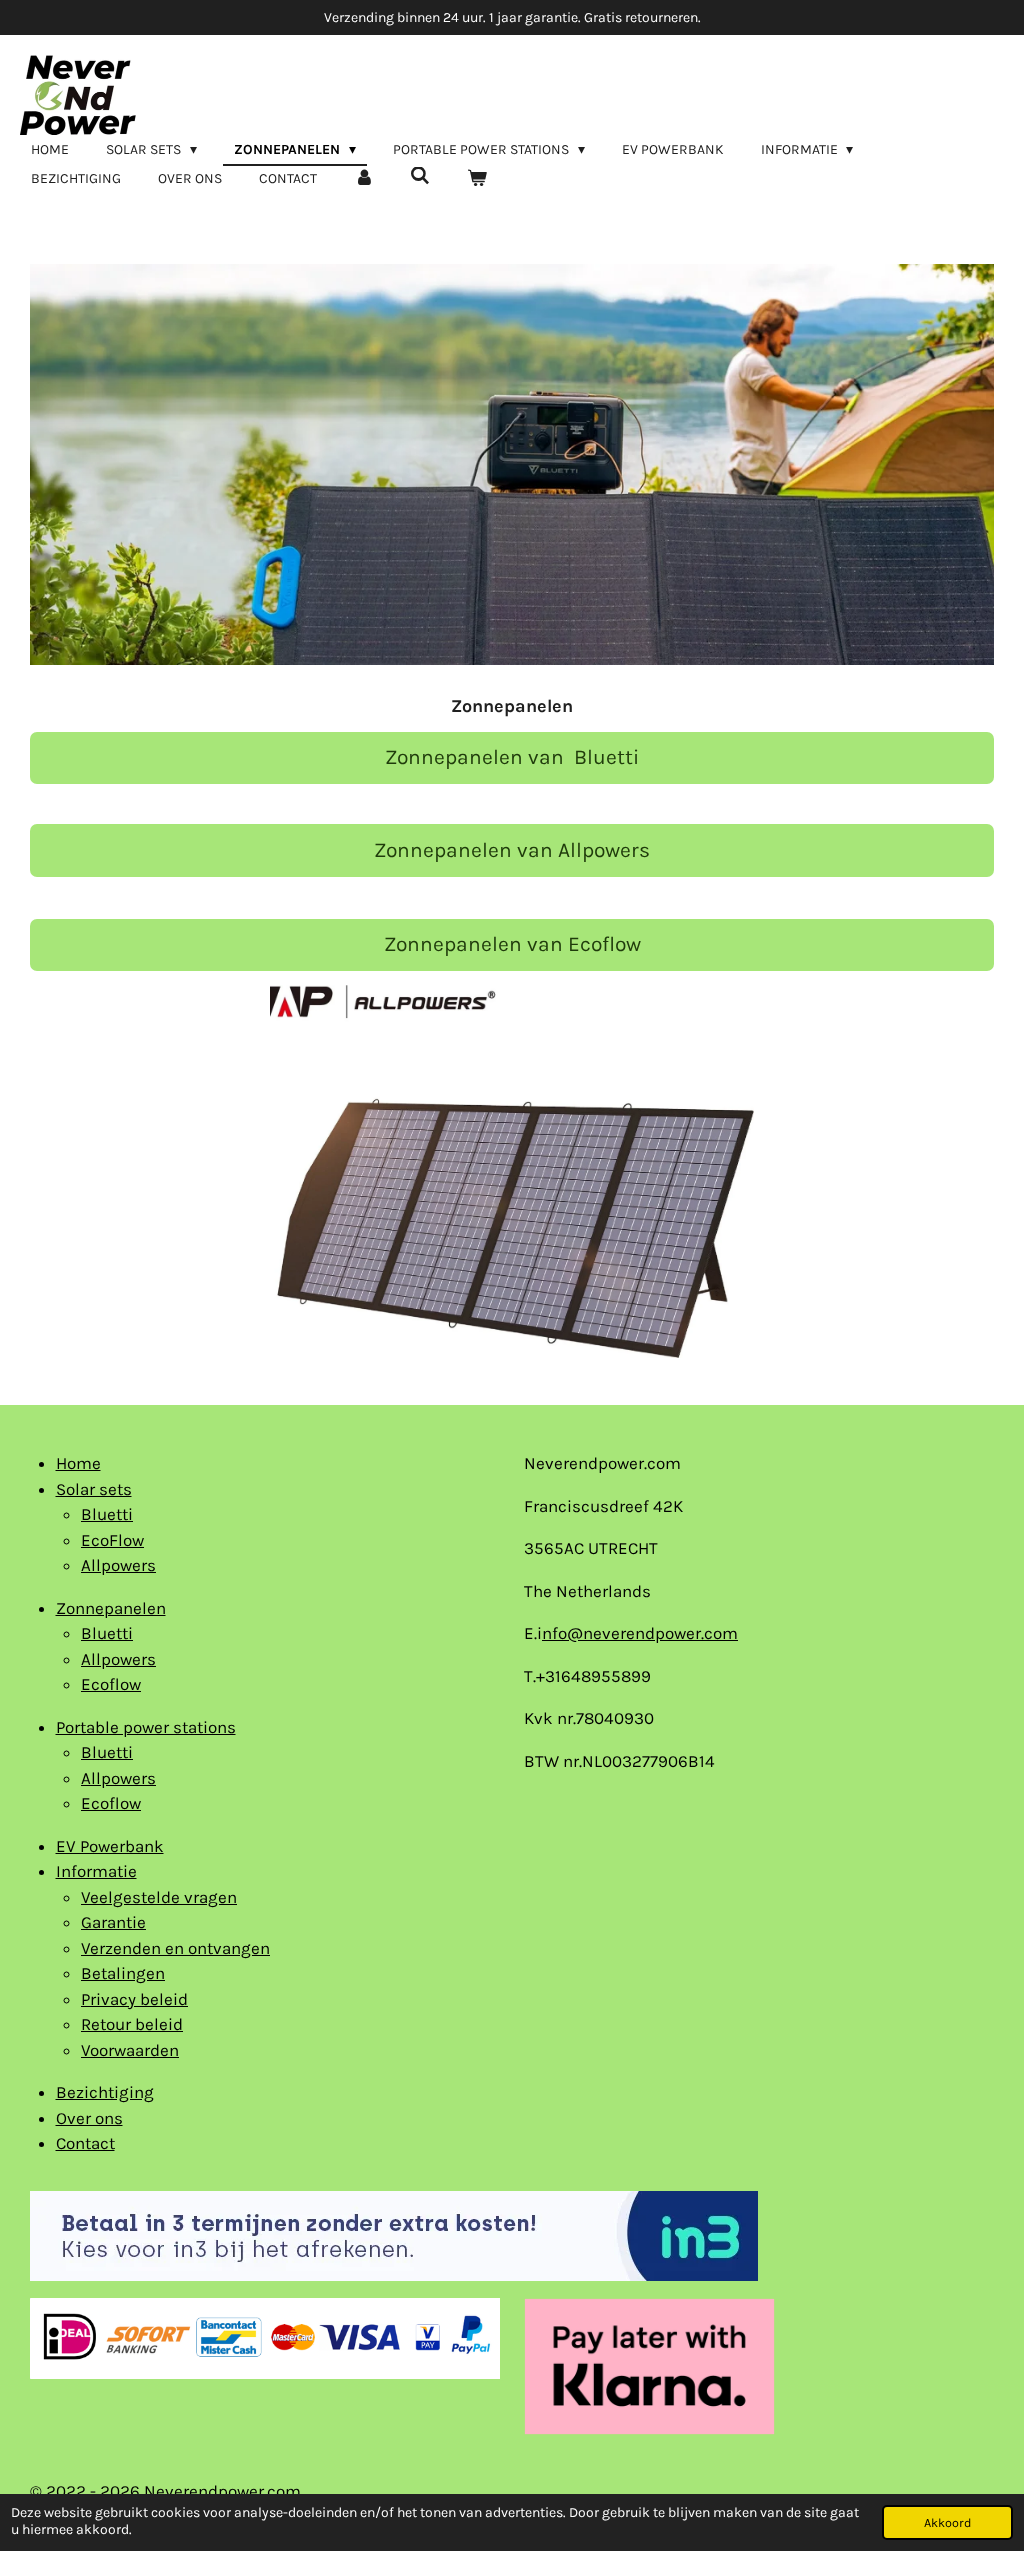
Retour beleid (132, 2024)
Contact (85, 2143)
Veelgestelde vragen (159, 1897)
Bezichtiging (105, 2092)
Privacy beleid (134, 1999)
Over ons (89, 2118)
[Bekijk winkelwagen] (477, 178)
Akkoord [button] (947, 2522)
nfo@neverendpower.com (640, 1633)
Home (78, 1463)
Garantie (113, 1922)
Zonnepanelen (111, 1608)
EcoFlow (112, 1540)
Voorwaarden (130, 2050)
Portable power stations (146, 1727)
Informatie (96, 1871)
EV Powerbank (110, 1846)
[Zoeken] (421, 176)
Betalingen (123, 1973)
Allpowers (118, 1565)
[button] (976, 277)
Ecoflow (111, 1684)
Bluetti (107, 1514)
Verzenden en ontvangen (175, 1948)
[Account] (364, 178)
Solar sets (94, 1489)
